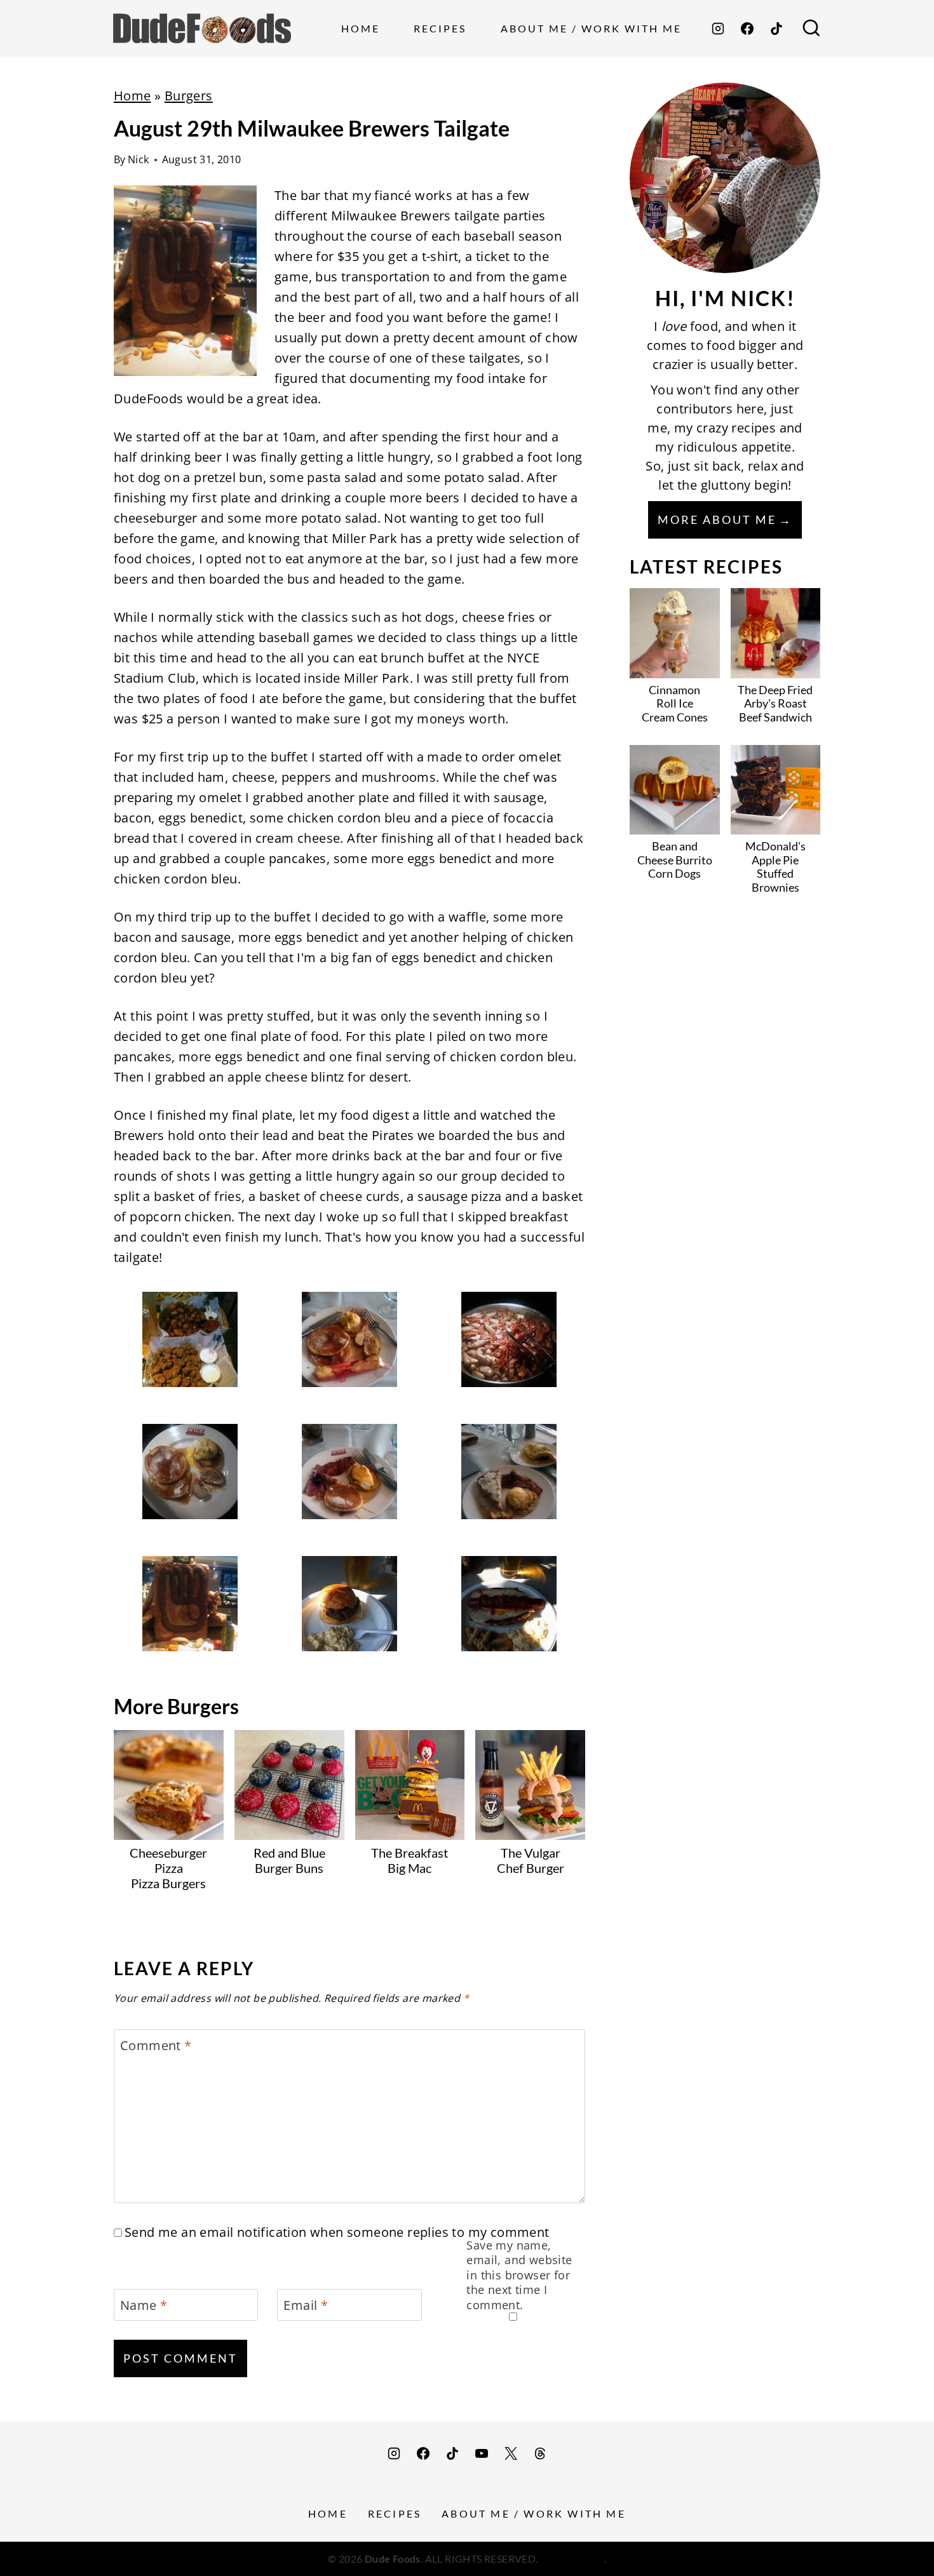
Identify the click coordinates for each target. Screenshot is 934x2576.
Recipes (440, 28)
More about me (717, 520)
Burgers (189, 96)
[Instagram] (718, 29)
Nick (139, 159)
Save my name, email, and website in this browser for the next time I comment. (519, 2275)
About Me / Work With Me (591, 28)
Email (306, 2305)
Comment (156, 2046)
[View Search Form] (811, 29)
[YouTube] (482, 2453)
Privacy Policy (572, 2559)
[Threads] (540, 2453)
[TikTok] (776, 29)
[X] (511, 2453)
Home (361, 28)
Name (144, 2305)
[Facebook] (747, 29)
